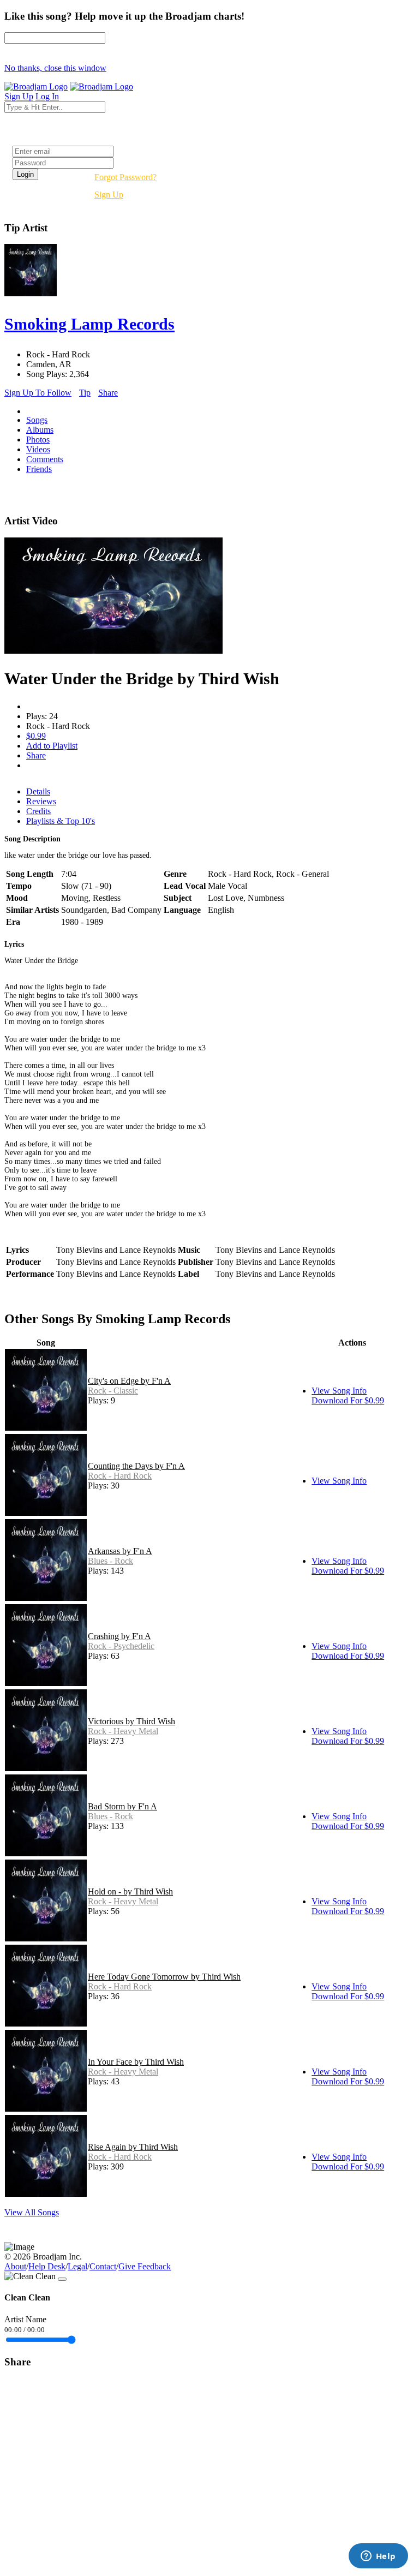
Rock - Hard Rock (120, 1476)
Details (38, 791)
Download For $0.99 (348, 1400)
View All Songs (32, 2212)
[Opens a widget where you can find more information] (378, 2557)
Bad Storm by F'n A (122, 1806)
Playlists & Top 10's (61, 821)
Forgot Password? (125, 177)
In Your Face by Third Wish (136, 2062)
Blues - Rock (110, 1561)
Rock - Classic (113, 1391)
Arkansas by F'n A (120, 1551)
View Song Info (339, 1391)
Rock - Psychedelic (121, 1646)
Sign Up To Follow (38, 393)
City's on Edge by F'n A (129, 1381)
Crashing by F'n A (119, 1636)
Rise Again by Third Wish (133, 2147)
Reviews (41, 801)
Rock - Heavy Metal (123, 1731)
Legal (77, 2266)
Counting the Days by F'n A (136, 1466)
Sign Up (109, 195)
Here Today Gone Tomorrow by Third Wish (164, 1977)
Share (108, 393)
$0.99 (36, 736)
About (15, 2266)
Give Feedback (145, 2266)
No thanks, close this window (55, 68)
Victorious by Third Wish (131, 1721)
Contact (103, 2266)
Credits (38, 811)
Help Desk (47, 2266)
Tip (85, 393)
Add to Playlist (52, 746)
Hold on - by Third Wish (130, 1891)
